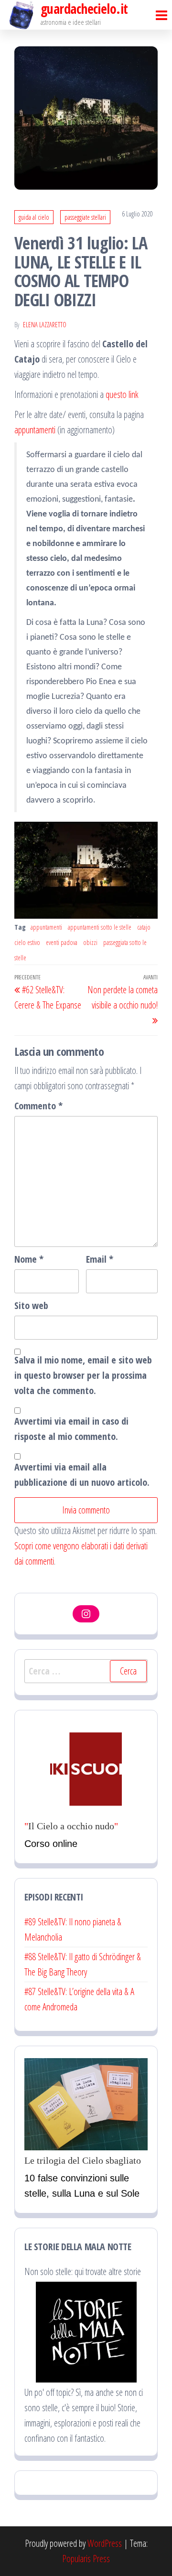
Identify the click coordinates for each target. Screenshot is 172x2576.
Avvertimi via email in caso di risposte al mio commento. (71, 1429)
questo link (122, 394)
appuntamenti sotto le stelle (100, 927)
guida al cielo (34, 217)
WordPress (105, 2543)
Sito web (31, 1305)
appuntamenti (35, 430)
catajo (144, 927)
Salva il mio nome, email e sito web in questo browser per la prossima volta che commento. (83, 1375)
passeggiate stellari (85, 217)
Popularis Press (86, 2559)
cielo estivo (27, 942)
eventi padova (62, 942)
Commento (38, 1106)
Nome (29, 1259)
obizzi (90, 942)
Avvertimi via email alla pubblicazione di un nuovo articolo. (82, 1475)
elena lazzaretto (45, 325)
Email (100, 1259)
